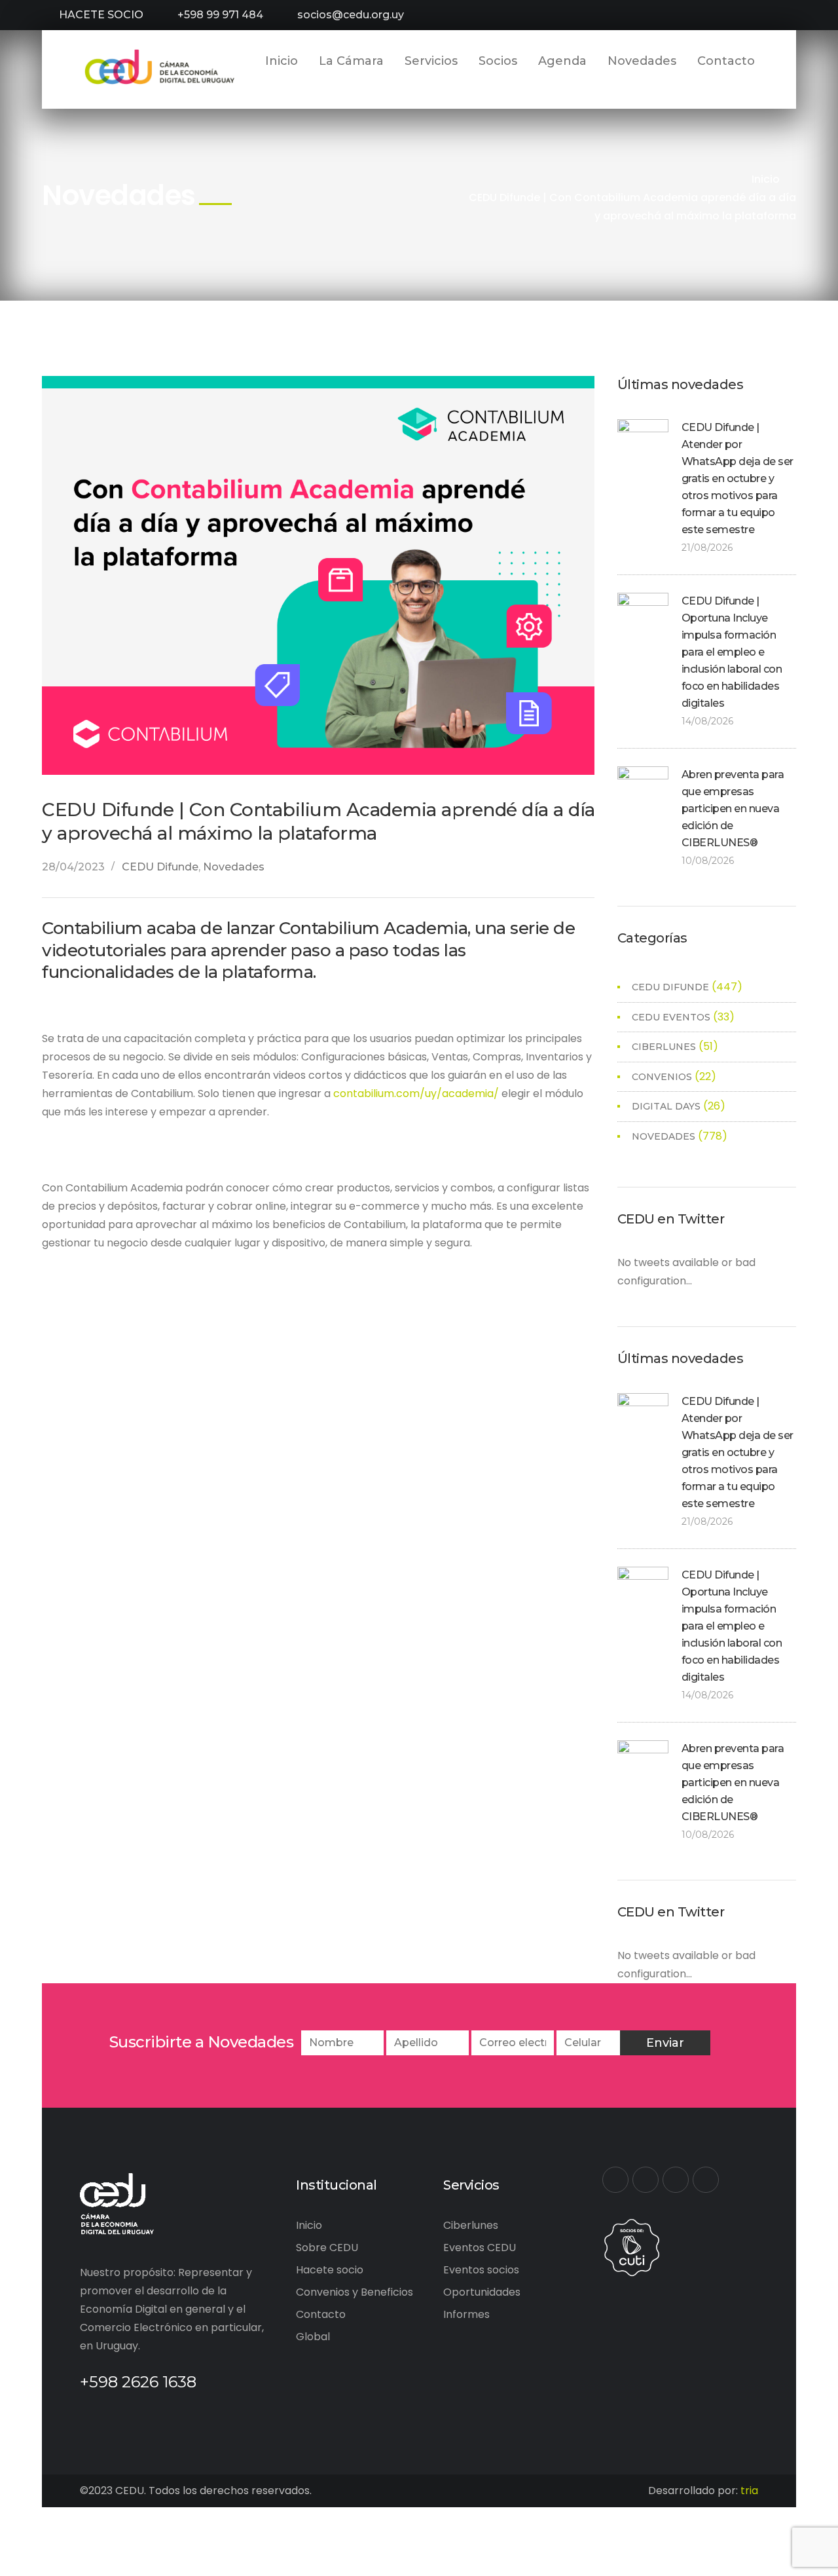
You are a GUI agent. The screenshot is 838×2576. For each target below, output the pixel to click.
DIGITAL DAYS (666, 1106)
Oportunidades (482, 2292)
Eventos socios (481, 2270)
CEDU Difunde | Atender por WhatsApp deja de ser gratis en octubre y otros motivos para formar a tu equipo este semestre (738, 478)
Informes (466, 2314)
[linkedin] (676, 2180)
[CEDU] (158, 67)
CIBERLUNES (664, 1047)
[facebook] (615, 2180)
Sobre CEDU (327, 2248)
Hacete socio (330, 2270)
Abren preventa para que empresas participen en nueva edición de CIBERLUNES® (733, 809)
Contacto (321, 2314)
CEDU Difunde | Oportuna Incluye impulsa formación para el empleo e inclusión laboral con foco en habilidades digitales (732, 652)
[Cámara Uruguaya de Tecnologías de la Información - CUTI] (632, 2246)
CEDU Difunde (160, 867)
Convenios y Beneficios (355, 2292)
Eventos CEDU (480, 2248)
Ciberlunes (471, 2225)
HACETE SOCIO (101, 15)
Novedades (234, 867)
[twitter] (646, 2180)
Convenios (662, 1077)
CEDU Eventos (671, 1017)
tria (749, 2491)
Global (313, 2337)
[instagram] (706, 2180)
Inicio (766, 179)
